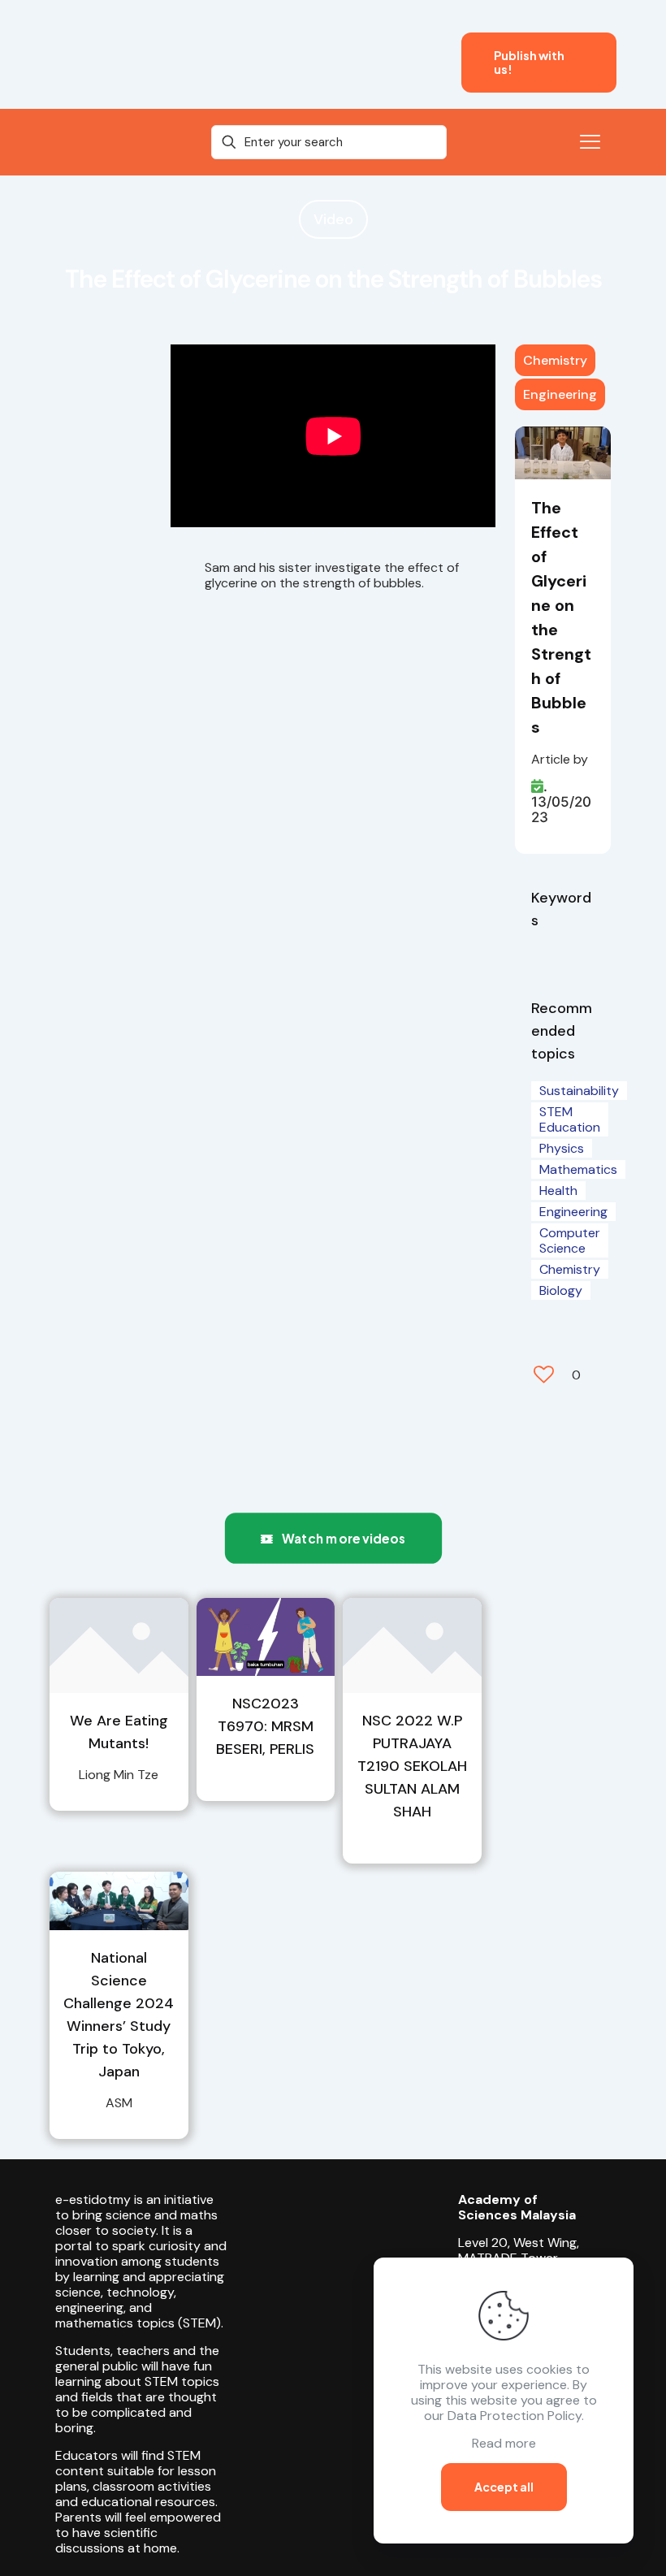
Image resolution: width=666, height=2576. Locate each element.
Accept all (504, 2487)
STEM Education (570, 1119)
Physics (562, 1148)
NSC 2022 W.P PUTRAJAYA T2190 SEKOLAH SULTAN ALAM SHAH (412, 1766)
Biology (561, 1290)
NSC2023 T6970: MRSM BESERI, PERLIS (265, 1726)
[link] (119, 1645)
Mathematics (578, 1169)
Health (558, 1191)
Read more (504, 2443)
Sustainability (579, 1091)
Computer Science (570, 1240)
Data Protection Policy (515, 2416)
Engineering (560, 394)
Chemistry (555, 360)
